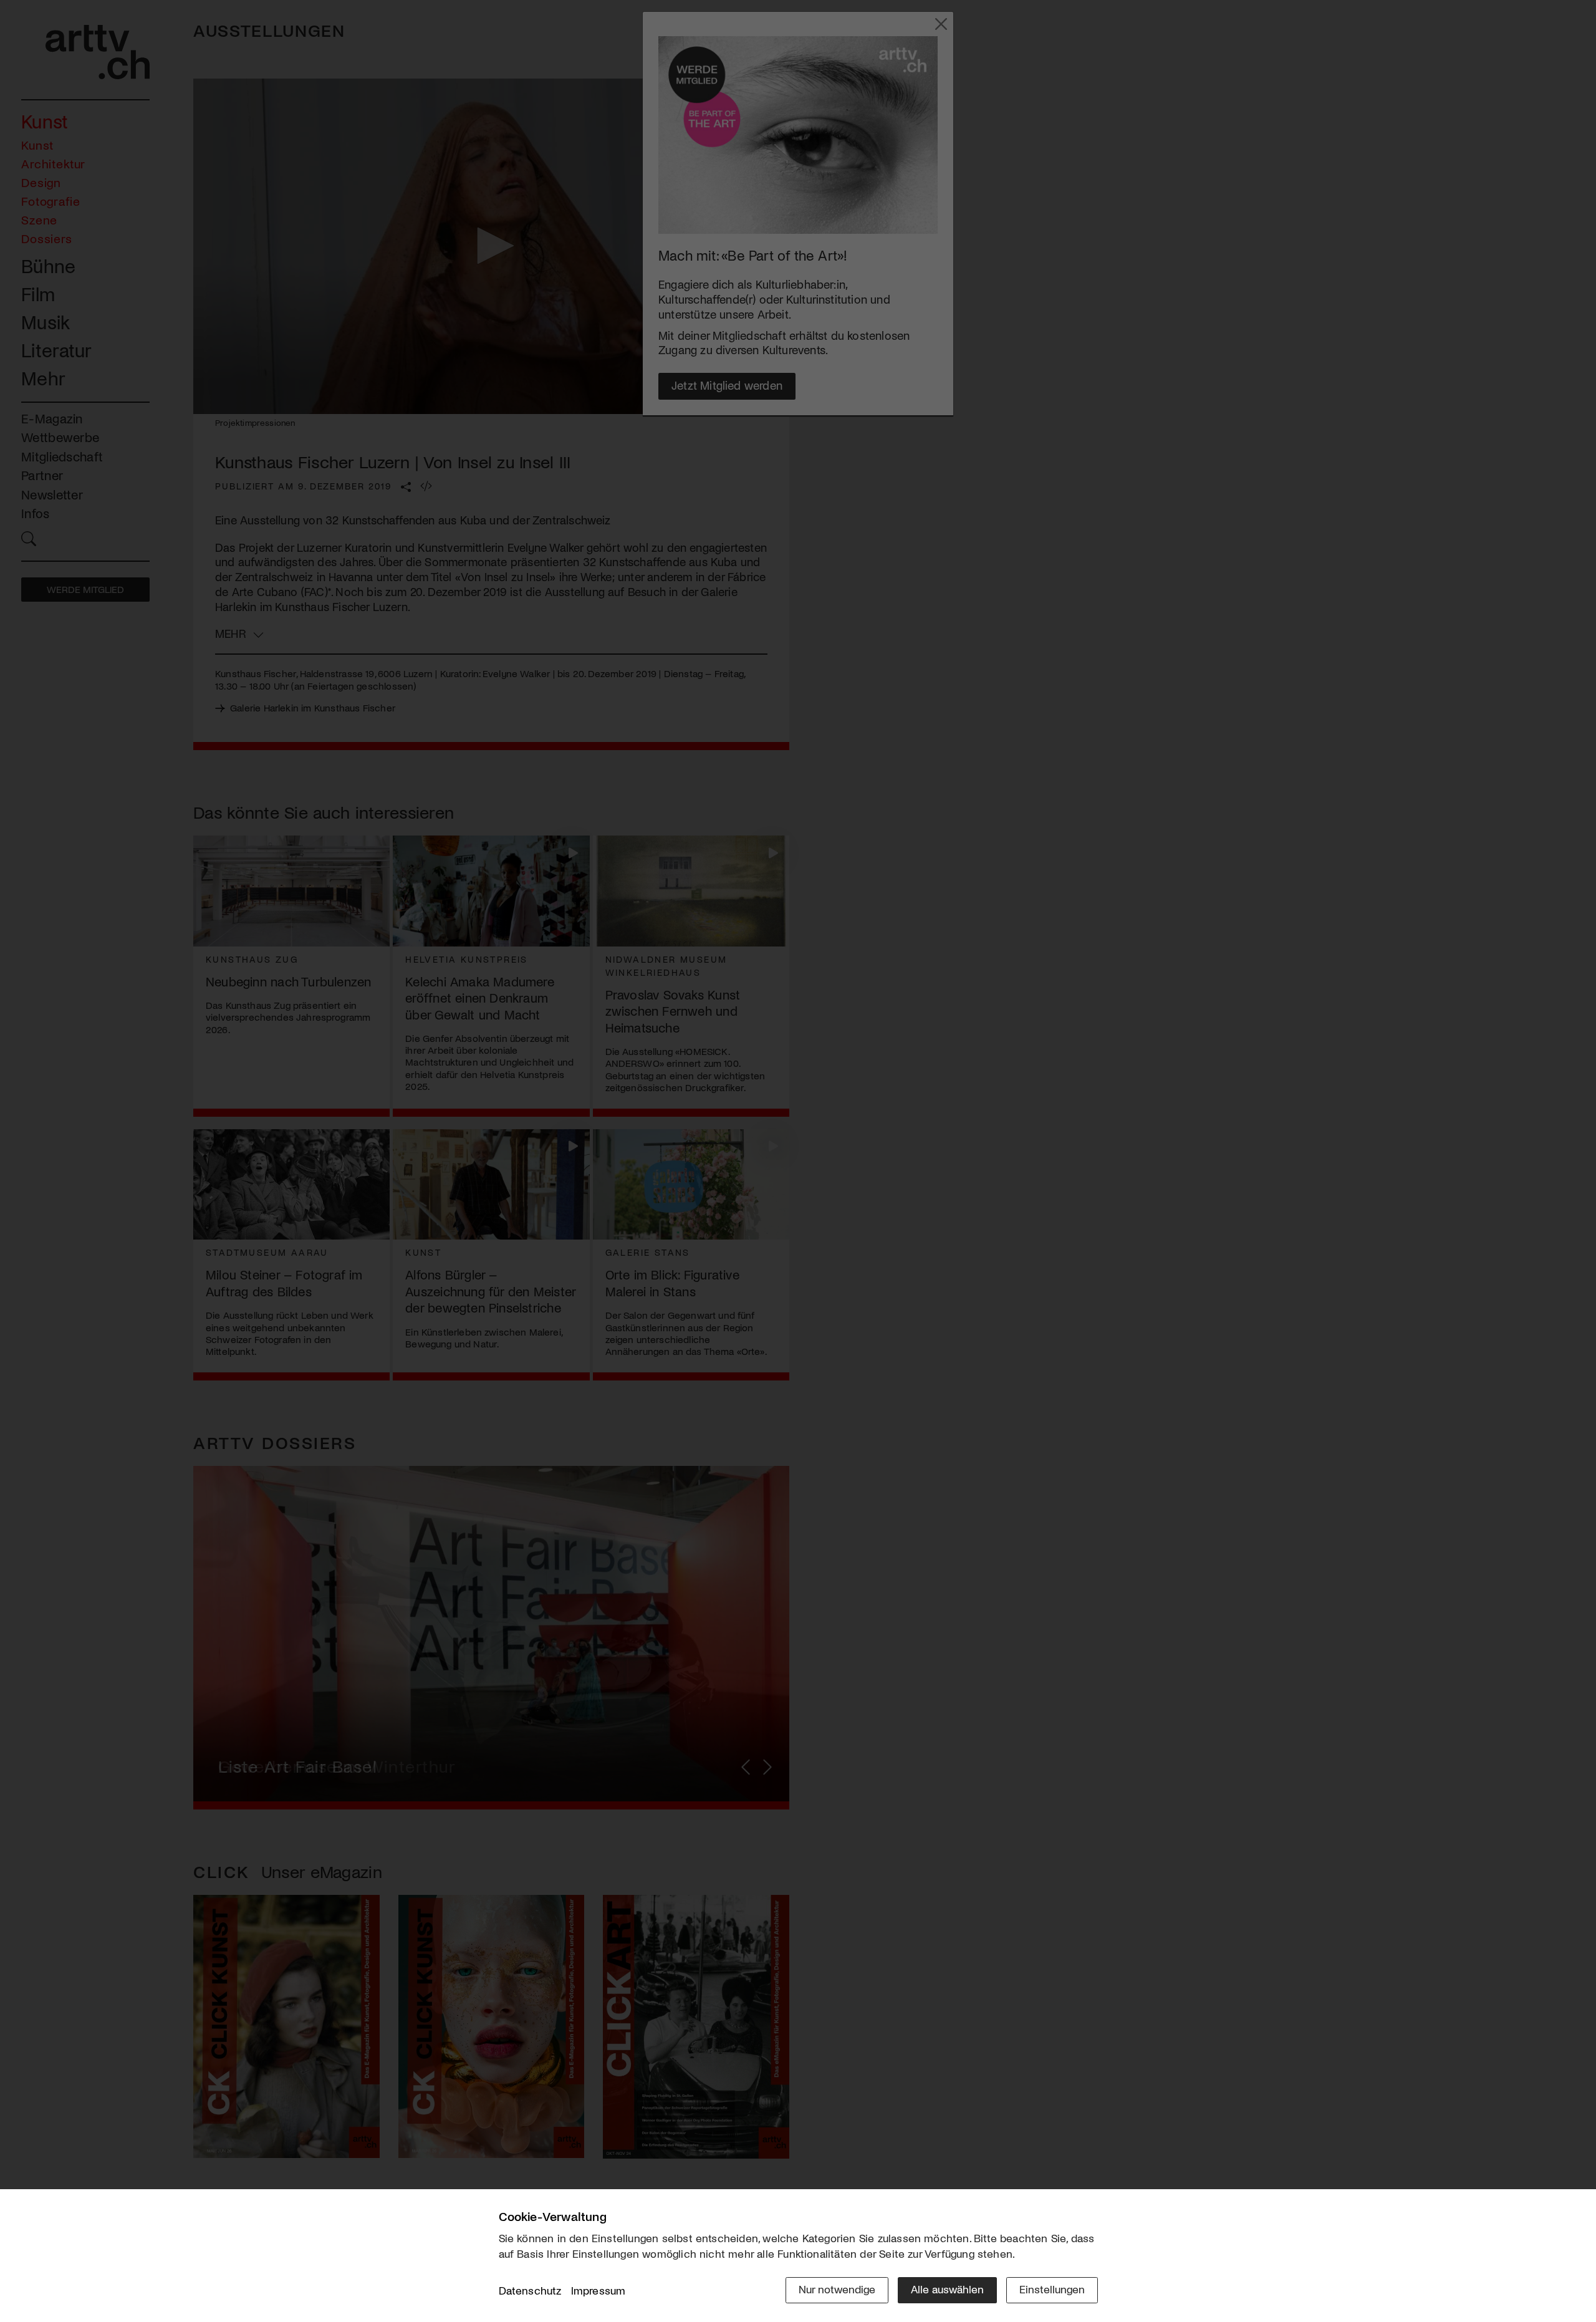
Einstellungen (1052, 2289)
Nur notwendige (837, 2289)
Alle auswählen (947, 2289)
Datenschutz (530, 2290)
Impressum (598, 2290)
